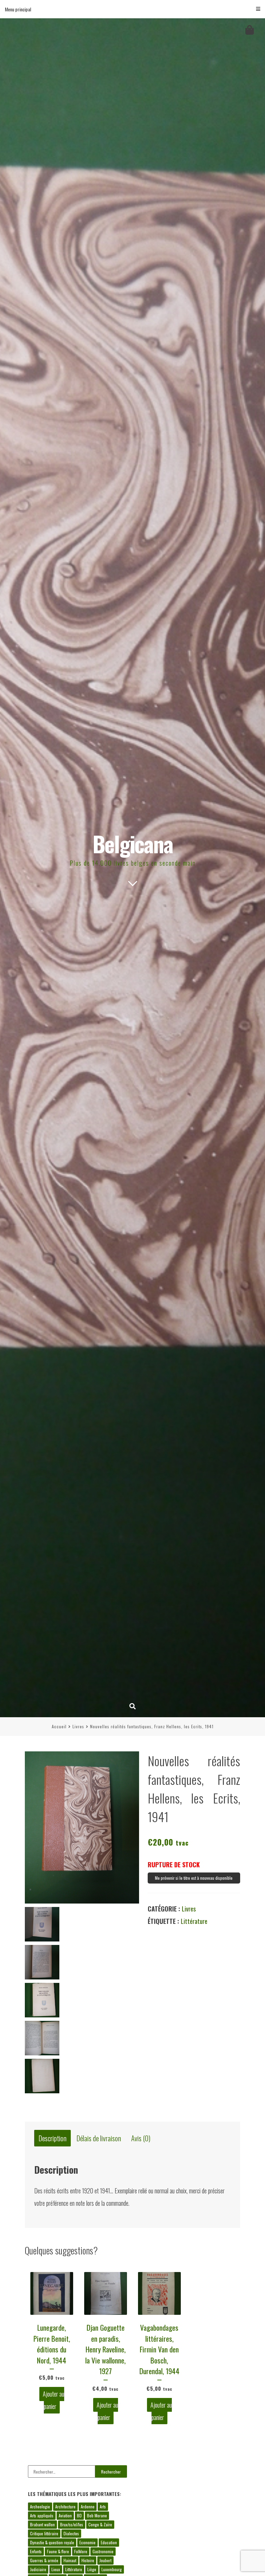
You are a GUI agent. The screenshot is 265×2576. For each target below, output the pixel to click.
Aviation (65, 2515)
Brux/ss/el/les (72, 2524)
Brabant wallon (42, 2524)
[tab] (52, 2138)
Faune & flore (58, 2551)
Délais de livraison (99, 2138)
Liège (92, 2569)
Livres (78, 1726)
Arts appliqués (42, 2515)
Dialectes (71, 2533)
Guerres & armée (44, 2560)
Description (53, 2138)
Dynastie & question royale (52, 2542)
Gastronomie (103, 2551)
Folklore (81, 2551)
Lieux (56, 2569)
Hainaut (70, 2560)
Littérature (194, 1921)
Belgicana (133, 843)
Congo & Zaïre (100, 2524)
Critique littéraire (44, 2533)
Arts (103, 2506)
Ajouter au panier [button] (53, 2400)
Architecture (65, 2506)
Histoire (88, 2560)
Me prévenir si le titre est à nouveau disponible (194, 1878)
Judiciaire (38, 2569)
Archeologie (40, 2506)
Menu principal (18, 9)
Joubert (105, 2560)
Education (109, 2542)
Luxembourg (112, 2569)
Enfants (36, 2551)
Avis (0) (141, 2138)
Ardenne (88, 2506)
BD (79, 2515)
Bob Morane (97, 2515)
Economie (87, 2542)
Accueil (59, 1726)
